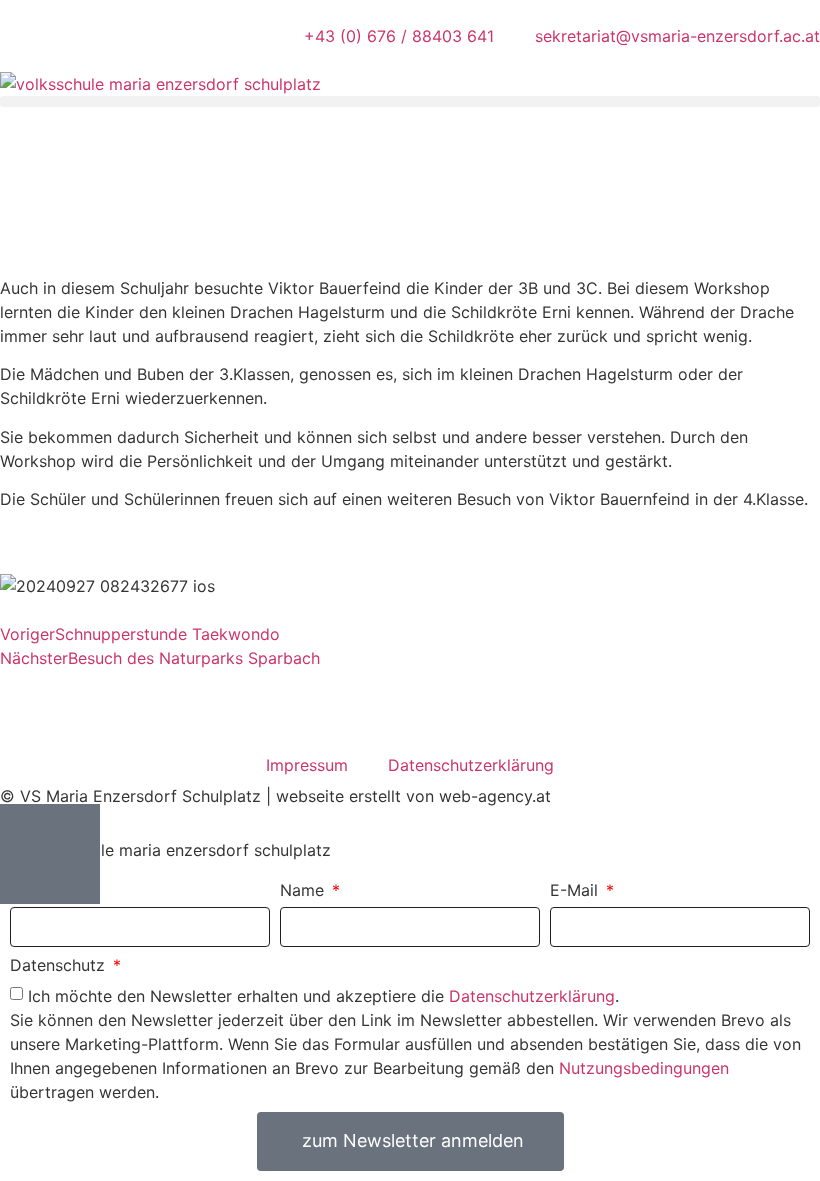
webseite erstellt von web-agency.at (413, 796)
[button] (410, 101)
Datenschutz (60, 966)
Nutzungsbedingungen (644, 1067)
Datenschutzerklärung (471, 765)
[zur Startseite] (160, 84)
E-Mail (576, 891)
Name (304, 891)
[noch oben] (50, 854)
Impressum (307, 765)
